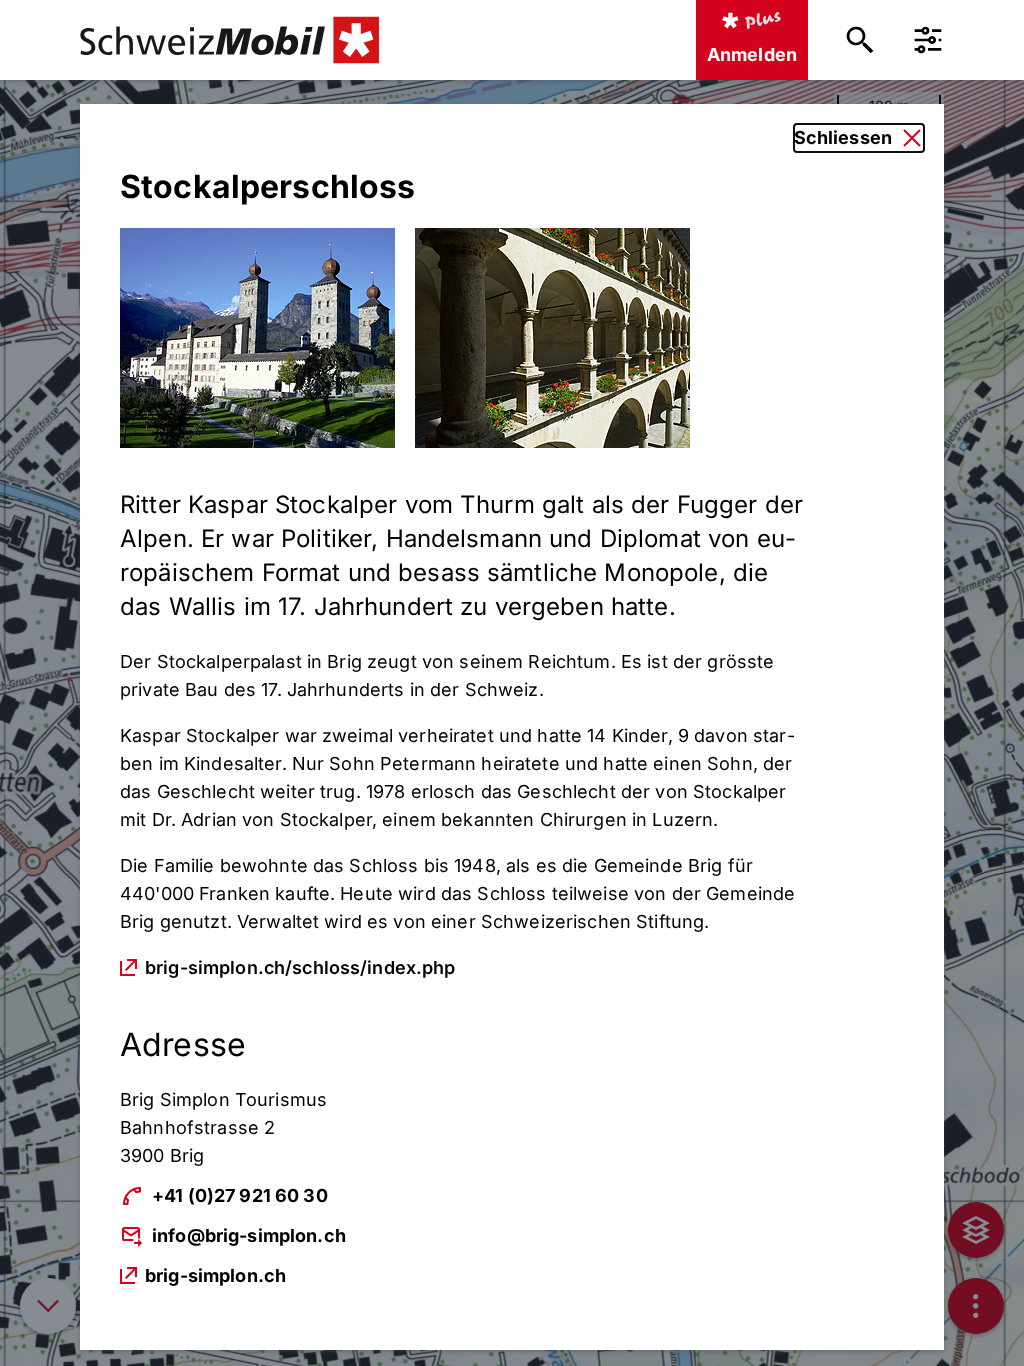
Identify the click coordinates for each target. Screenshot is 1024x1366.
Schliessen (843, 137)
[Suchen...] (860, 40)
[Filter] (928, 40)
